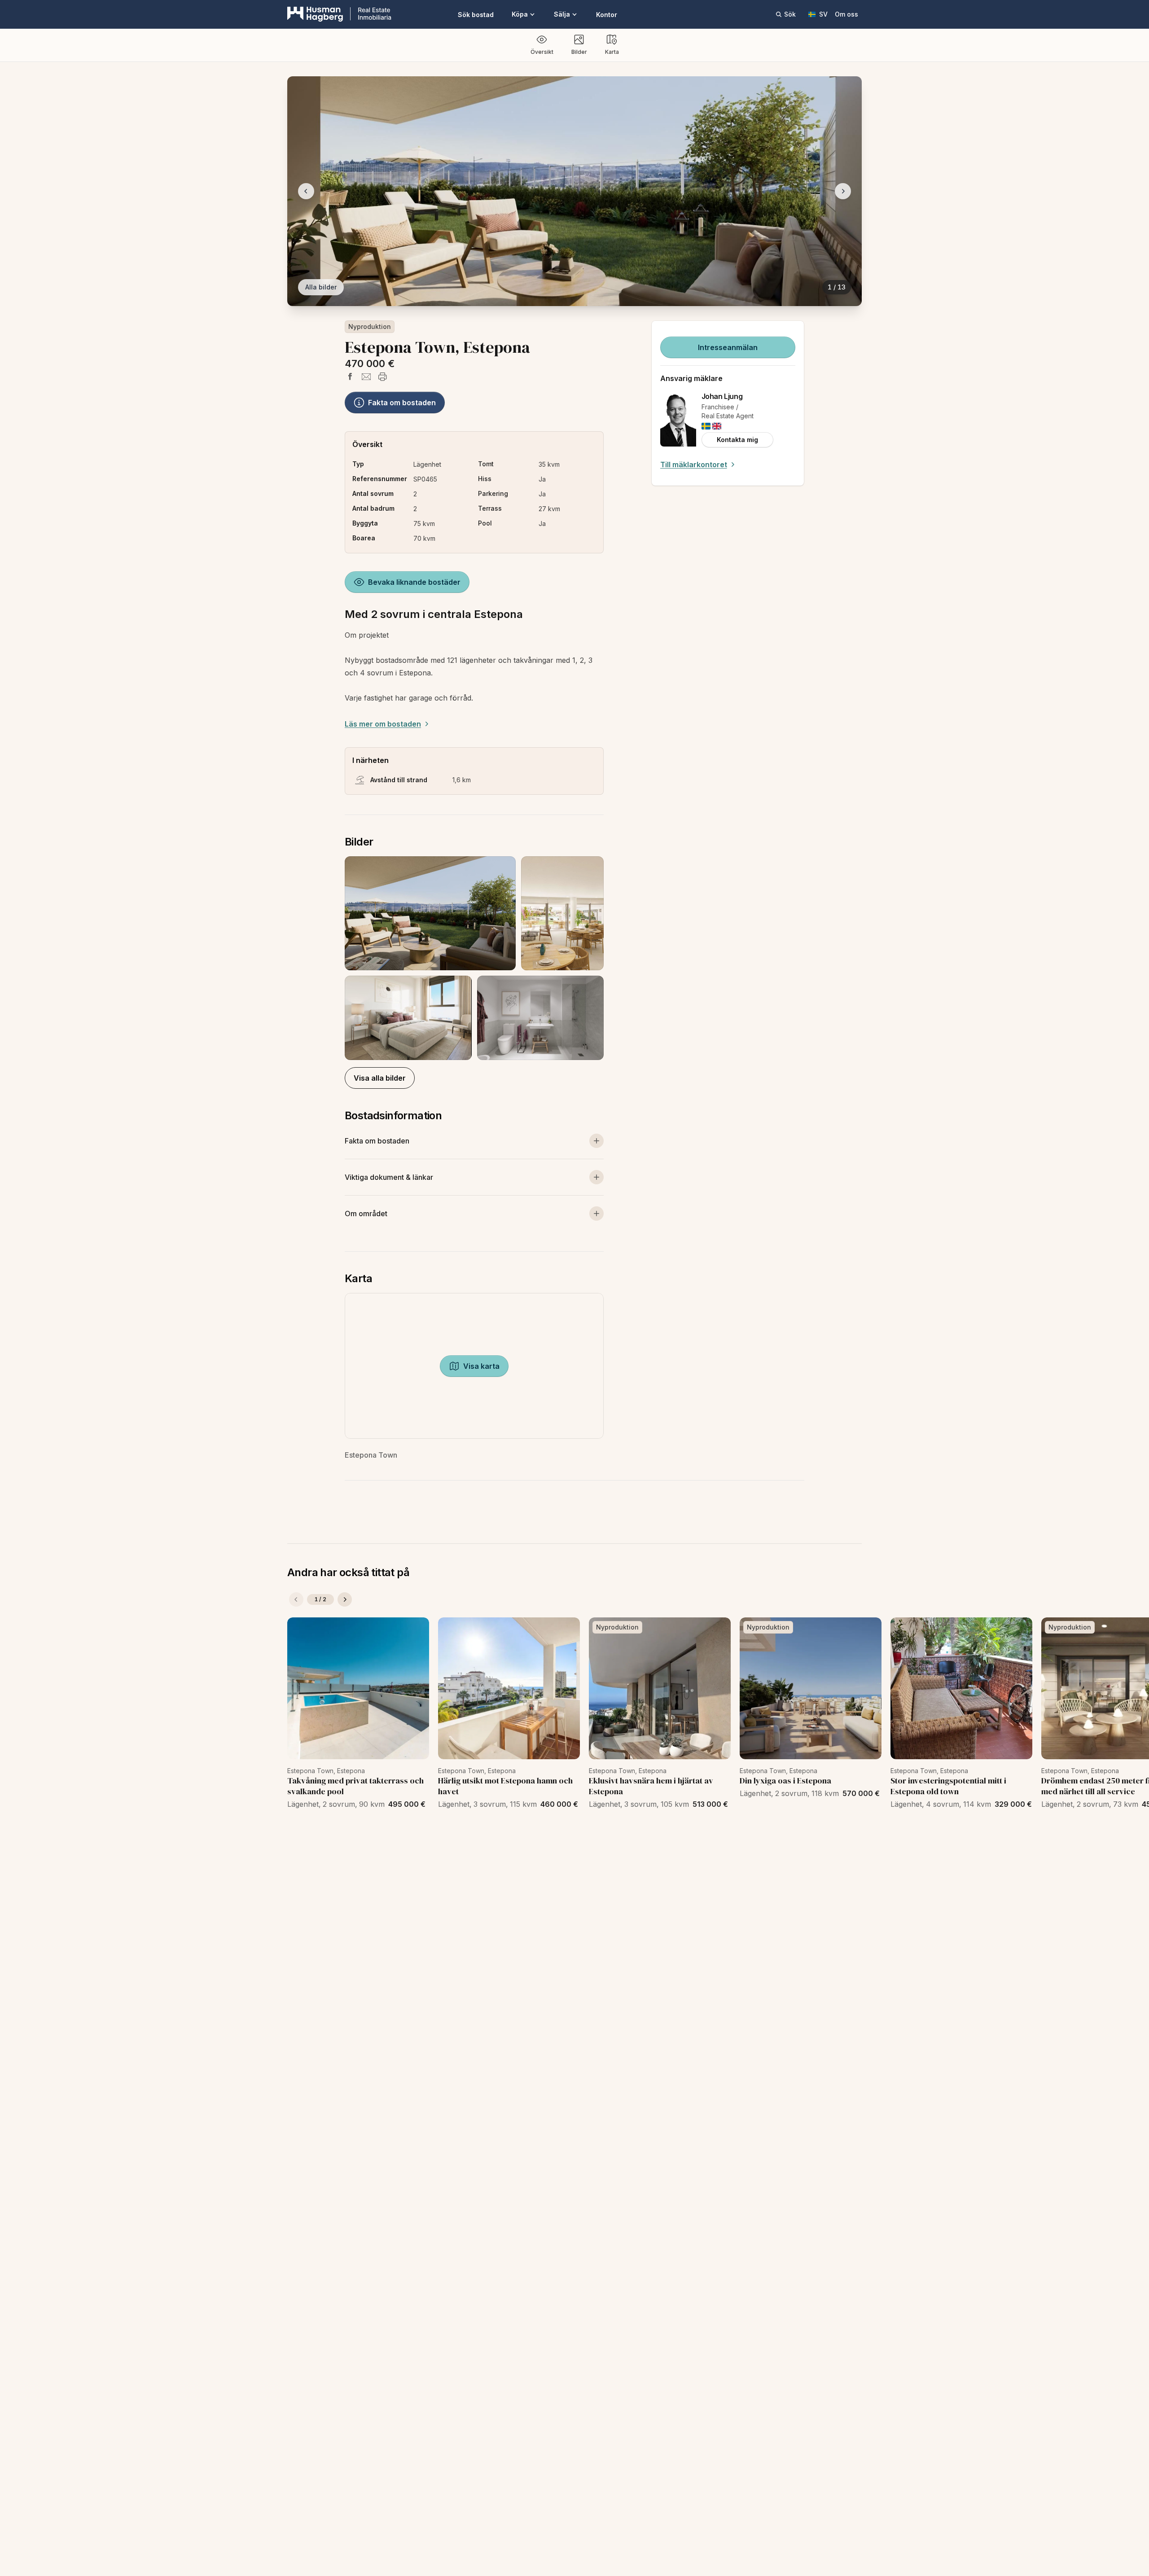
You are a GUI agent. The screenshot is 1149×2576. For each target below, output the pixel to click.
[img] (706, 426)
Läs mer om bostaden (383, 724)
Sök (790, 14)
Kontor (607, 15)
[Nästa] (345, 1599)
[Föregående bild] (306, 191)
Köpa (520, 14)
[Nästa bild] (843, 191)
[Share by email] (366, 377)
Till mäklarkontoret (694, 464)
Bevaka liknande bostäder (414, 582)
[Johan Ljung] (678, 420)
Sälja (562, 14)
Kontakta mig (737, 440)
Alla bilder (321, 287)
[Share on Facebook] (350, 377)
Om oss (846, 14)
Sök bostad (476, 15)
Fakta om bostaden (402, 403)
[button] (474, 958)
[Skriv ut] (382, 377)
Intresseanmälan (728, 347)
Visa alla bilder (380, 1078)
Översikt (542, 52)
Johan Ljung (722, 396)
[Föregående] (296, 1599)
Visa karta (481, 1366)
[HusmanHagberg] (339, 14)
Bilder (579, 52)
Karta (612, 52)
